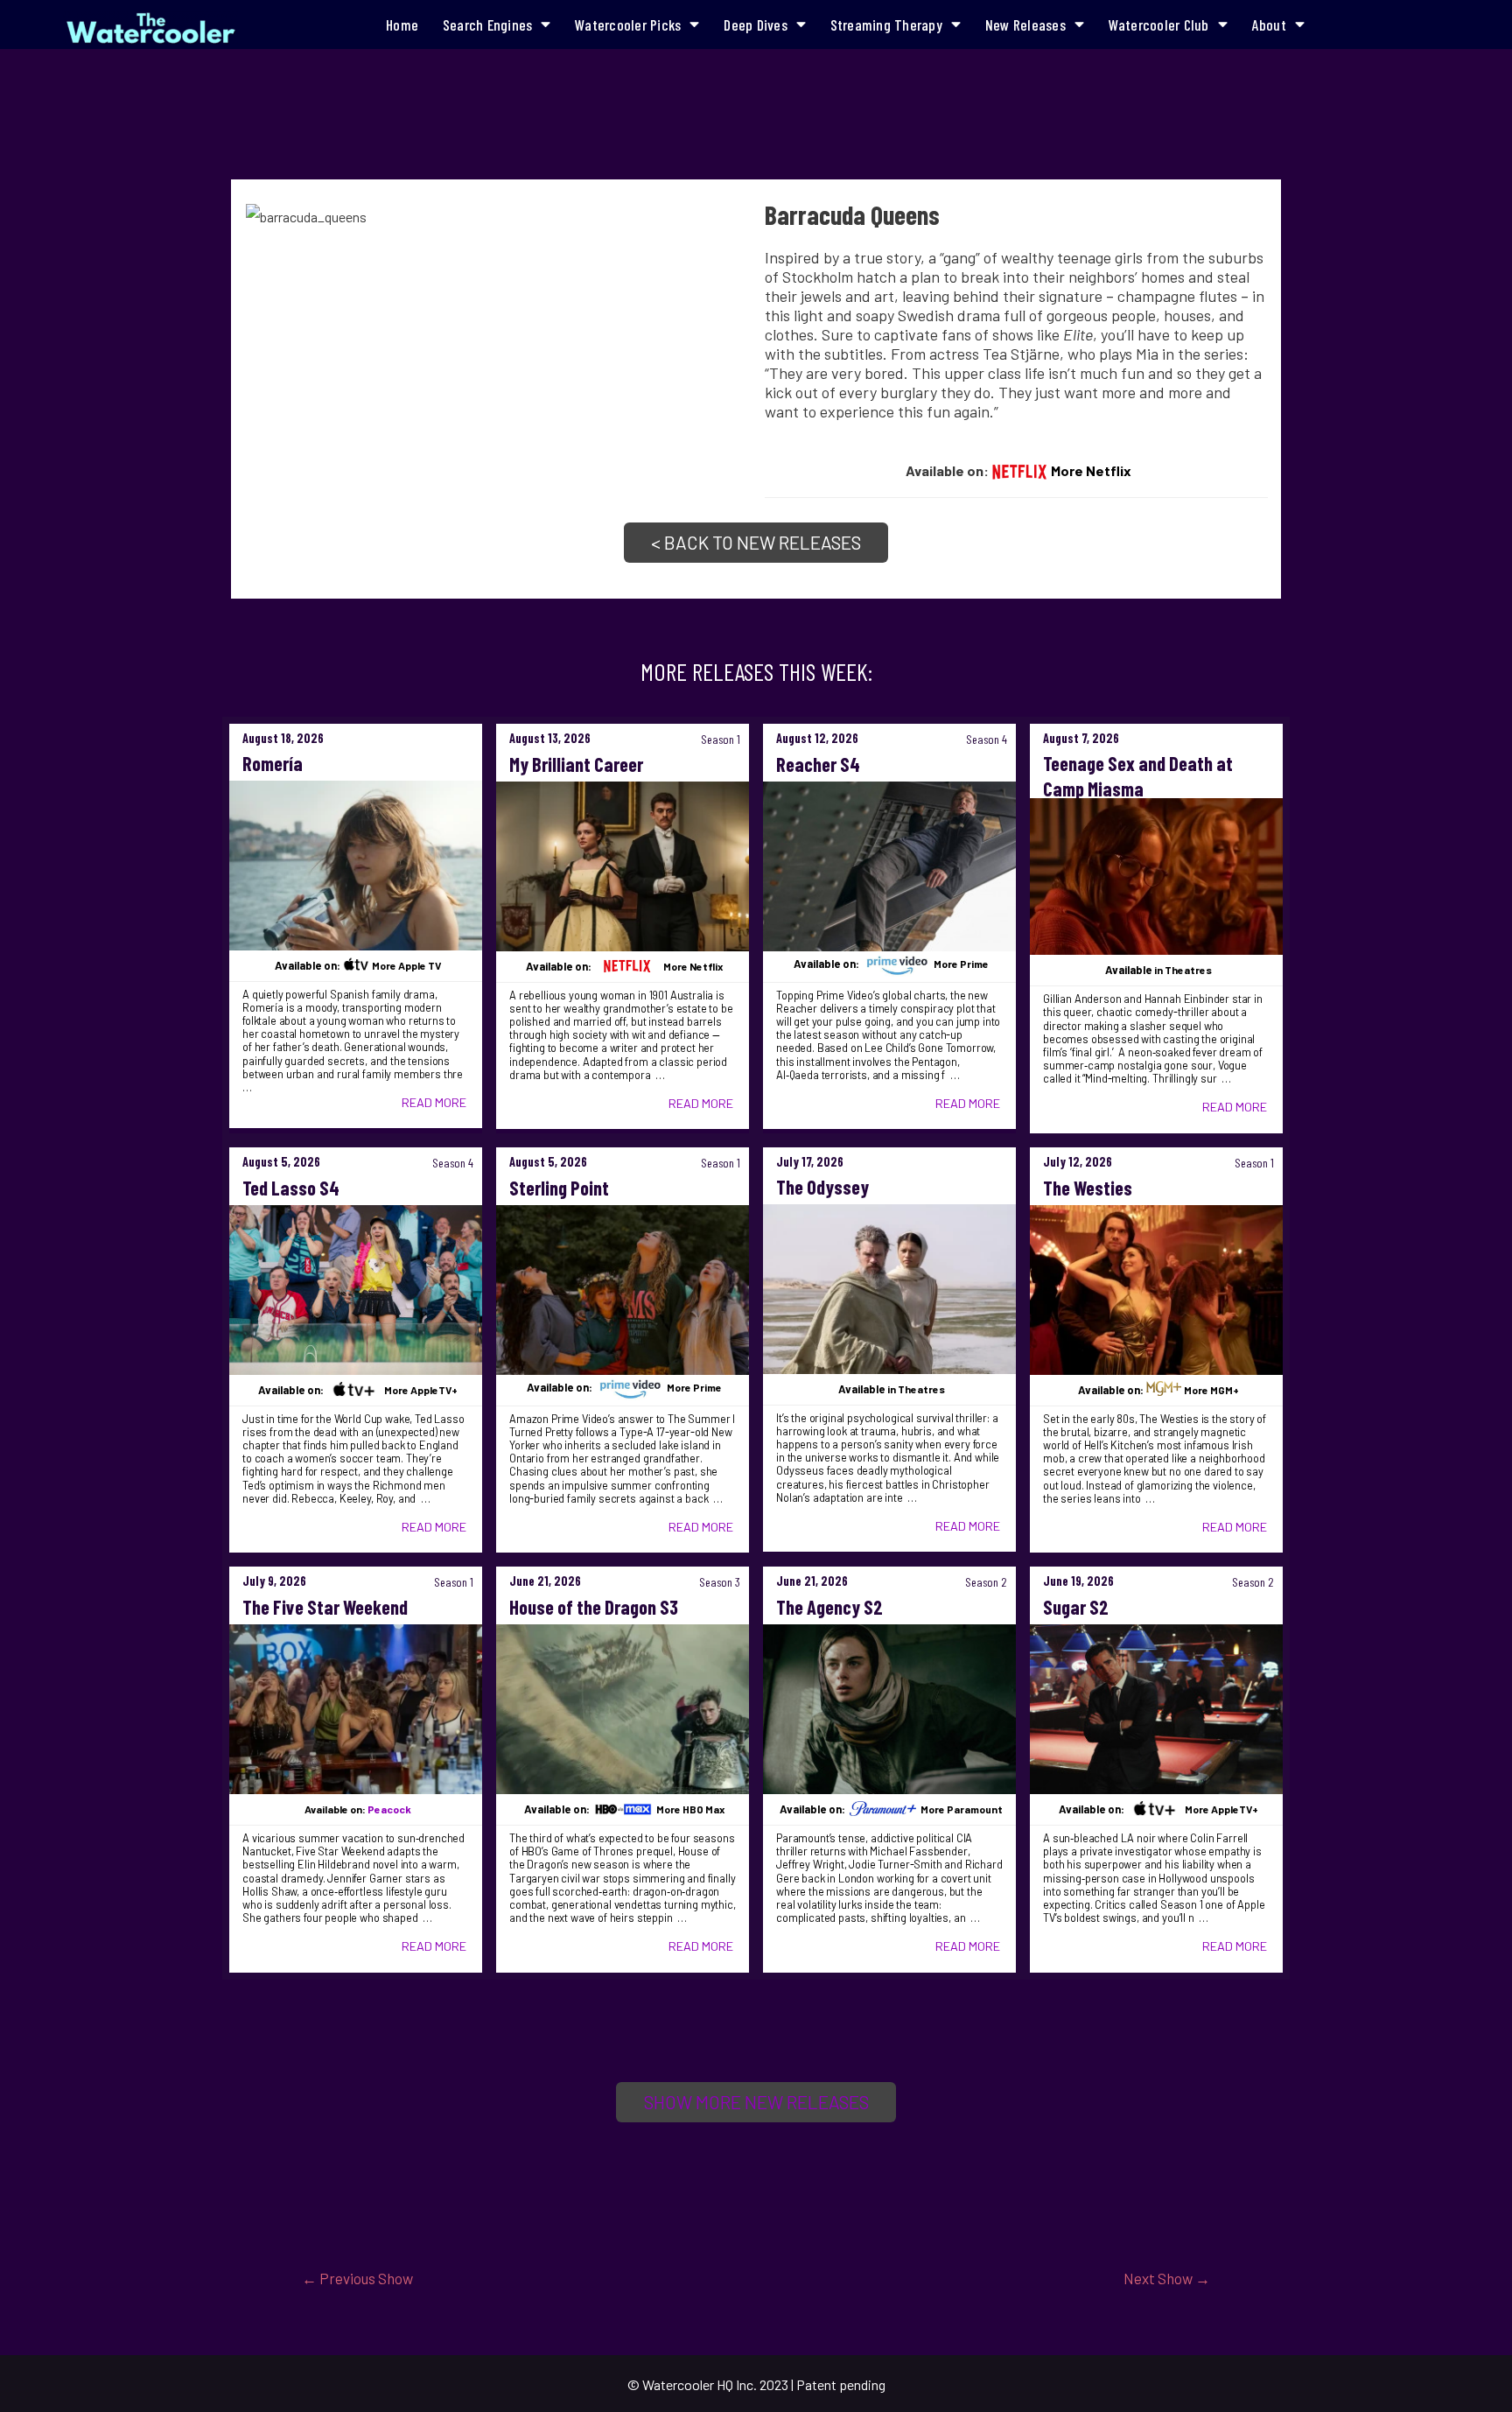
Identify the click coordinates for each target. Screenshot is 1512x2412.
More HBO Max (690, 1809)
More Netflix (1091, 470)
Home (402, 25)
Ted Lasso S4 (291, 1188)
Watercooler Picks (628, 25)
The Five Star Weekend (325, 1607)
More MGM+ (1211, 1390)
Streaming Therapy (886, 25)
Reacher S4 (818, 764)
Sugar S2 (1076, 1607)
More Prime (961, 964)
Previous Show (357, 2278)
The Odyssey (822, 1187)
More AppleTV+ (421, 1390)
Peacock (389, 1809)
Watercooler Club (1159, 25)
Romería (273, 763)
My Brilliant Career (576, 764)
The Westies (1088, 1188)
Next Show (1167, 2278)
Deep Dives (756, 25)
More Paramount (962, 1809)
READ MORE (434, 1102)
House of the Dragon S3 (594, 1607)
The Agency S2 (829, 1607)
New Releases (1025, 25)
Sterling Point (559, 1188)
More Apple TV (406, 965)
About (1269, 25)
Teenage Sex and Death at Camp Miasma (1138, 776)
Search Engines (488, 25)
